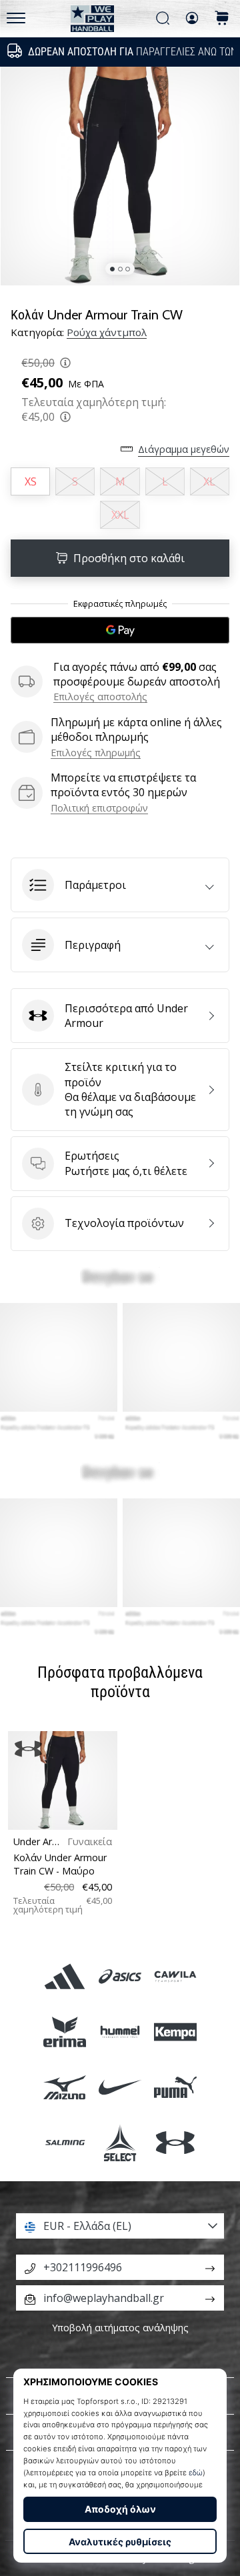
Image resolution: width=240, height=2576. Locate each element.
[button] (120, 885)
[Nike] (120, 2088)
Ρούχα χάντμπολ (107, 332)
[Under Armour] (176, 2143)
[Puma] (176, 2088)
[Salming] (64, 2143)
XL (209, 481)
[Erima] (64, 2032)
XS (31, 481)
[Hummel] (120, 2032)
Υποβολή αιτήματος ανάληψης (120, 2328)
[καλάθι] (222, 19)
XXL (120, 515)
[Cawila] (176, 1976)
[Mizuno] (64, 2088)
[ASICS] (120, 1976)
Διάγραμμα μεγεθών (184, 449)
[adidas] (64, 1976)
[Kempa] (176, 2032)
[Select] (120, 2143)
